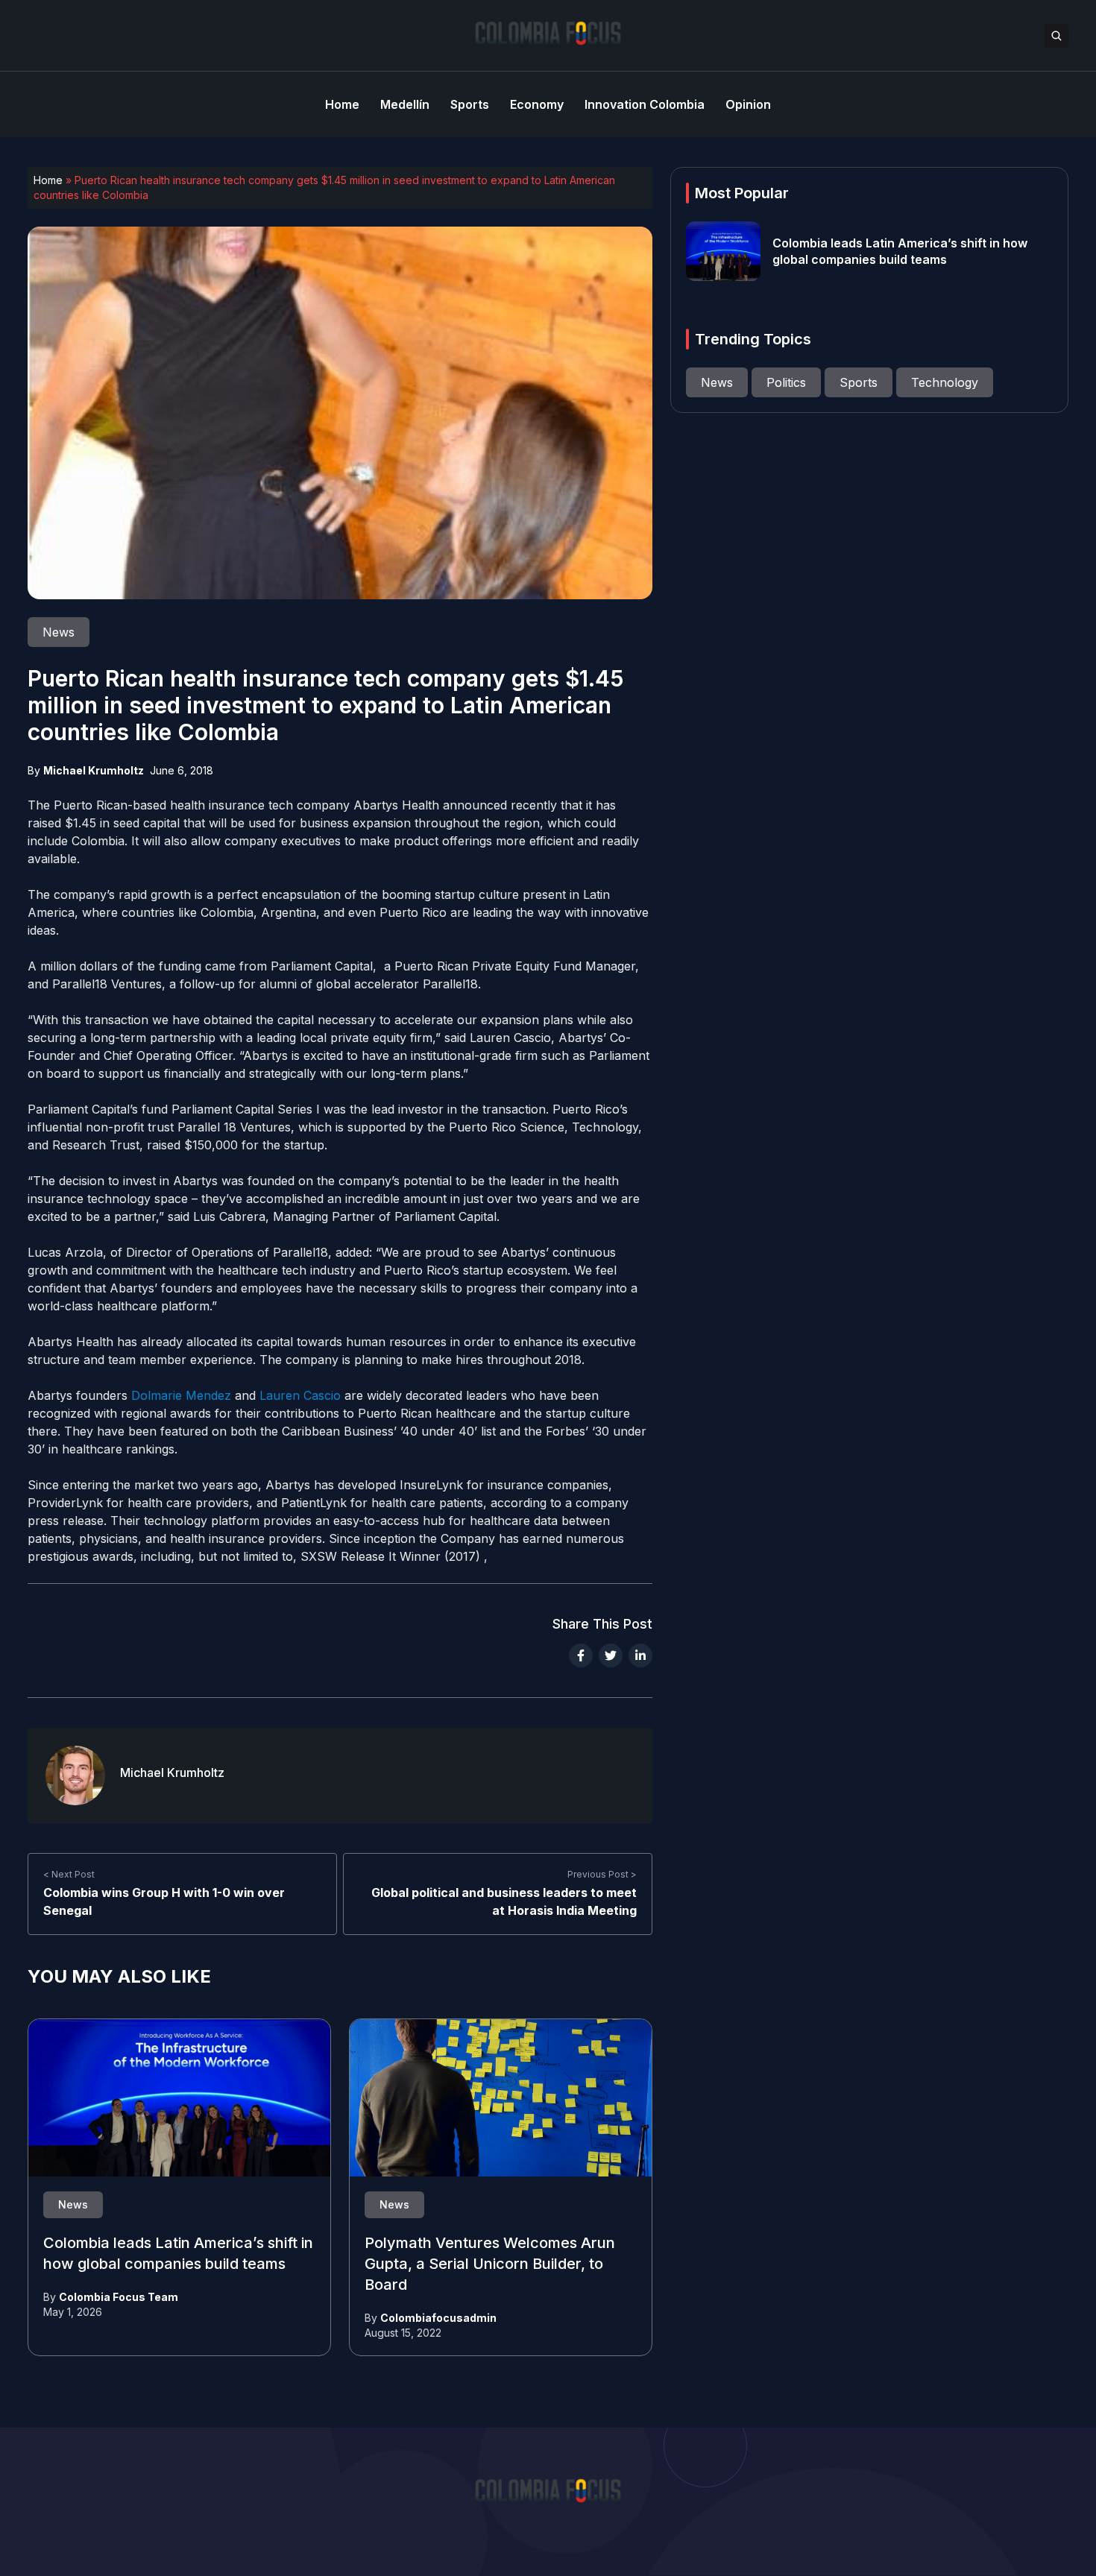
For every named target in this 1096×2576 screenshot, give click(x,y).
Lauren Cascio (298, 1395)
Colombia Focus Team (119, 2297)
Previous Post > (602, 1874)
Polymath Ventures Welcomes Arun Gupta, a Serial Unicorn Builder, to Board (490, 2264)
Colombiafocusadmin (438, 2318)
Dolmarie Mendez (181, 1395)
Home (48, 180)
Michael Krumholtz (94, 770)
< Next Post (69, 1874)
